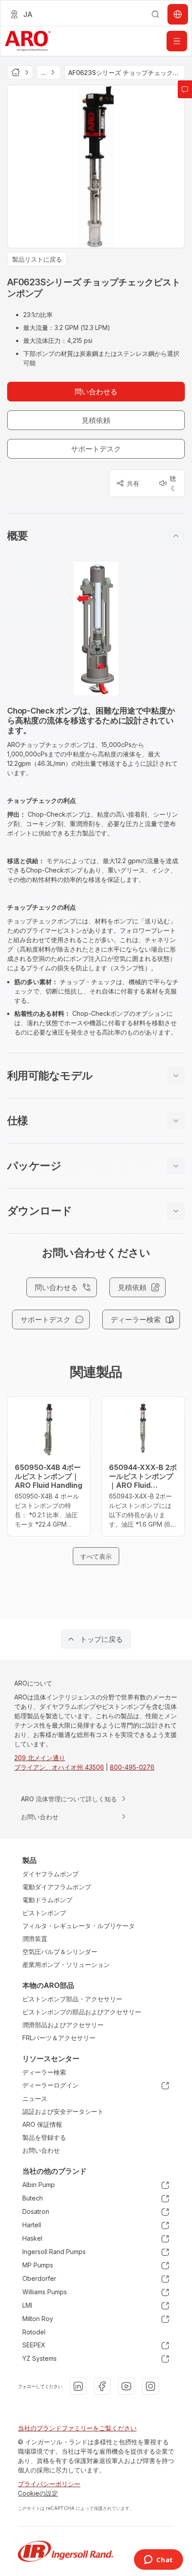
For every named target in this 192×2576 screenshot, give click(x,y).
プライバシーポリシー (49, 2484)
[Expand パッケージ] (176, 1166)
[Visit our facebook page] (102, 2386)
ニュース (35, 2098)
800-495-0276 (132, 1767)
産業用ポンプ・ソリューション (66, 1964)
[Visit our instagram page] (150, 2386)
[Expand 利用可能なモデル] (176, 1076)
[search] (155, 14)
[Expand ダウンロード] (176, 1211)
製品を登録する (44, 2137)
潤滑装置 (35, 1939)
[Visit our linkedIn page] (78, 2386)
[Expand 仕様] (176, 1121)
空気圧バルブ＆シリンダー (60, 1952)
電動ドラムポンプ (47, 1900)
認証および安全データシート (63, 2111)
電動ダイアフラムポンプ (57, 1887)
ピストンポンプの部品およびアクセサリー (82, 2012)
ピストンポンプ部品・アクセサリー (72, 1999)
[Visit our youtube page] (126, 2386)
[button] (96, 536)
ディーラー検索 (44, 2072)
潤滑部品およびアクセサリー (63, 2025)
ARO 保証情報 (42, 2124)
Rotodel (34, 2332)
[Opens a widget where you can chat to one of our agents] (158, 2560)
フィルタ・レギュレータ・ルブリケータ (79, 1926)
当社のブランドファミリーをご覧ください (77, 2428)
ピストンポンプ (44, 1913)
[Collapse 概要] (176, 536)
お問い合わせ (41, 2150)
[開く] (177, 41)
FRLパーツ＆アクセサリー (59, 2038)
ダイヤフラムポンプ (50, 1874)
